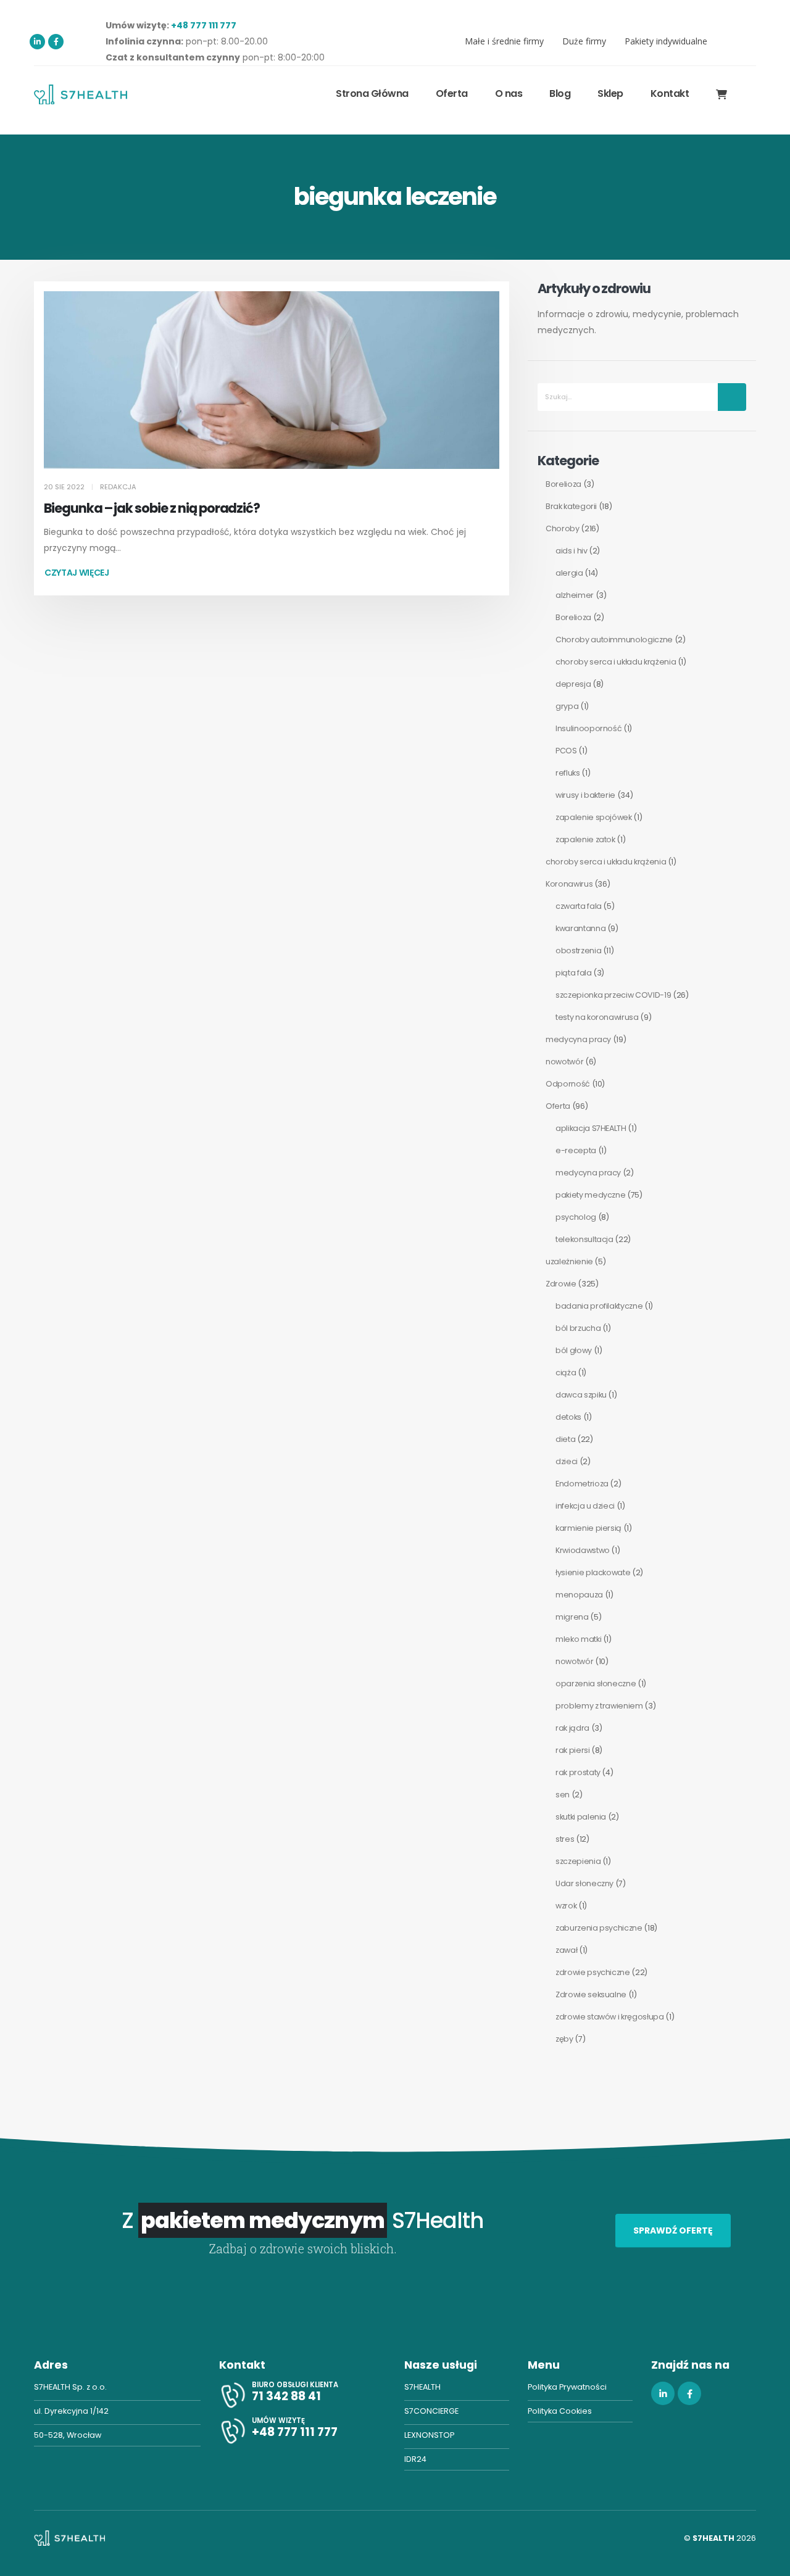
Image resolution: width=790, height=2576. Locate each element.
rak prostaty (578, 1772)
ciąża (566, 1373)
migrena (572, 1617)
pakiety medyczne (590, 1195)
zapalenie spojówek (594, 817)
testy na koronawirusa (597, 1017)
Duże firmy (584, 41)
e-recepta (576, 1150)
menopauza (579, 1595)
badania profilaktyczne (599, 1306)
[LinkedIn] (37, 42)
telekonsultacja (584, 1239)
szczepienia (578, 1861)
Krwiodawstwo (583, 1550)
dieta (565, 1439)
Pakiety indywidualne (666, 41)
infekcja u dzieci (585, 1506)
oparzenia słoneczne (596, 1684)
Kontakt (670, 93)
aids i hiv (572, 551)
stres (565, 1839)
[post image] (272, 380)
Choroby (563, 528)
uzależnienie (569, 1261)
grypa (567, 706)
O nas (509, 93)
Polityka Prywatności (567, 2387)
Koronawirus (569, 884)
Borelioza (563, 484)
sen (563, 1795)
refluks (568, 773)
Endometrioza (582, 1484)
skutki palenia (581, 1817)
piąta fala (574, 973)
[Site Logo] (81, 94)
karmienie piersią (588, 1528)
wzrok (566, 1906)
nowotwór (564, 1062)
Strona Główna (372, 93)
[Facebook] (56, 42)
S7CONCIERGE (431, 2411)
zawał (566, 1950)
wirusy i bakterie (585, 795)
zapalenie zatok (585, 839)
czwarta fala (579, 906)
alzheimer (575, 595)
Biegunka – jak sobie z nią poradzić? (152, 508)
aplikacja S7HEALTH (591, 1128)
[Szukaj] (732, 397)
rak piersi (573, 1750)
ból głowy (574, 1350)
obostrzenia (578, 950)
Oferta (558, 1106)
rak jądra (572, 1728)
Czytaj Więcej (77, 573)
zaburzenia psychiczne (599, 1928)
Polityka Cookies (560, 2411)
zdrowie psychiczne (593, 1972)
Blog (560, 93)
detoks (568, 1417)
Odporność (568, 1084)
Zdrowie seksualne (591, 1994)
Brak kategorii (571, 506)
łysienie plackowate (593, 1572)
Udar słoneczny (584, 1883)
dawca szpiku (581, 1395)
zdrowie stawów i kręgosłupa (610, 2017)
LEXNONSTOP (429, 2435)
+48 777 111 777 (204, 25)
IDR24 (415, 2459)
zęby (564, 2039)
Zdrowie (561, 1284)
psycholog (576, 1217)
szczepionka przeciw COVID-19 (613, 995)
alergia (569, 573)
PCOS (566, 751)
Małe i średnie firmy (504, 41)
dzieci (567, 1461)
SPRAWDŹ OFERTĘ (673, 2230)
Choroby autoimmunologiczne (614, 640)
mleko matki (578, 1639)
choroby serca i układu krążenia (616, 662)
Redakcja (118, 487)
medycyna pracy (578, 1039)
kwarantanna (580, 928)
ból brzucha (578, 1328)
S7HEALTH (422, 2387)
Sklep (610, 93)
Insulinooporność (588, 728)
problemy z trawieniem (599, 1706)
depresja (573, 684)
